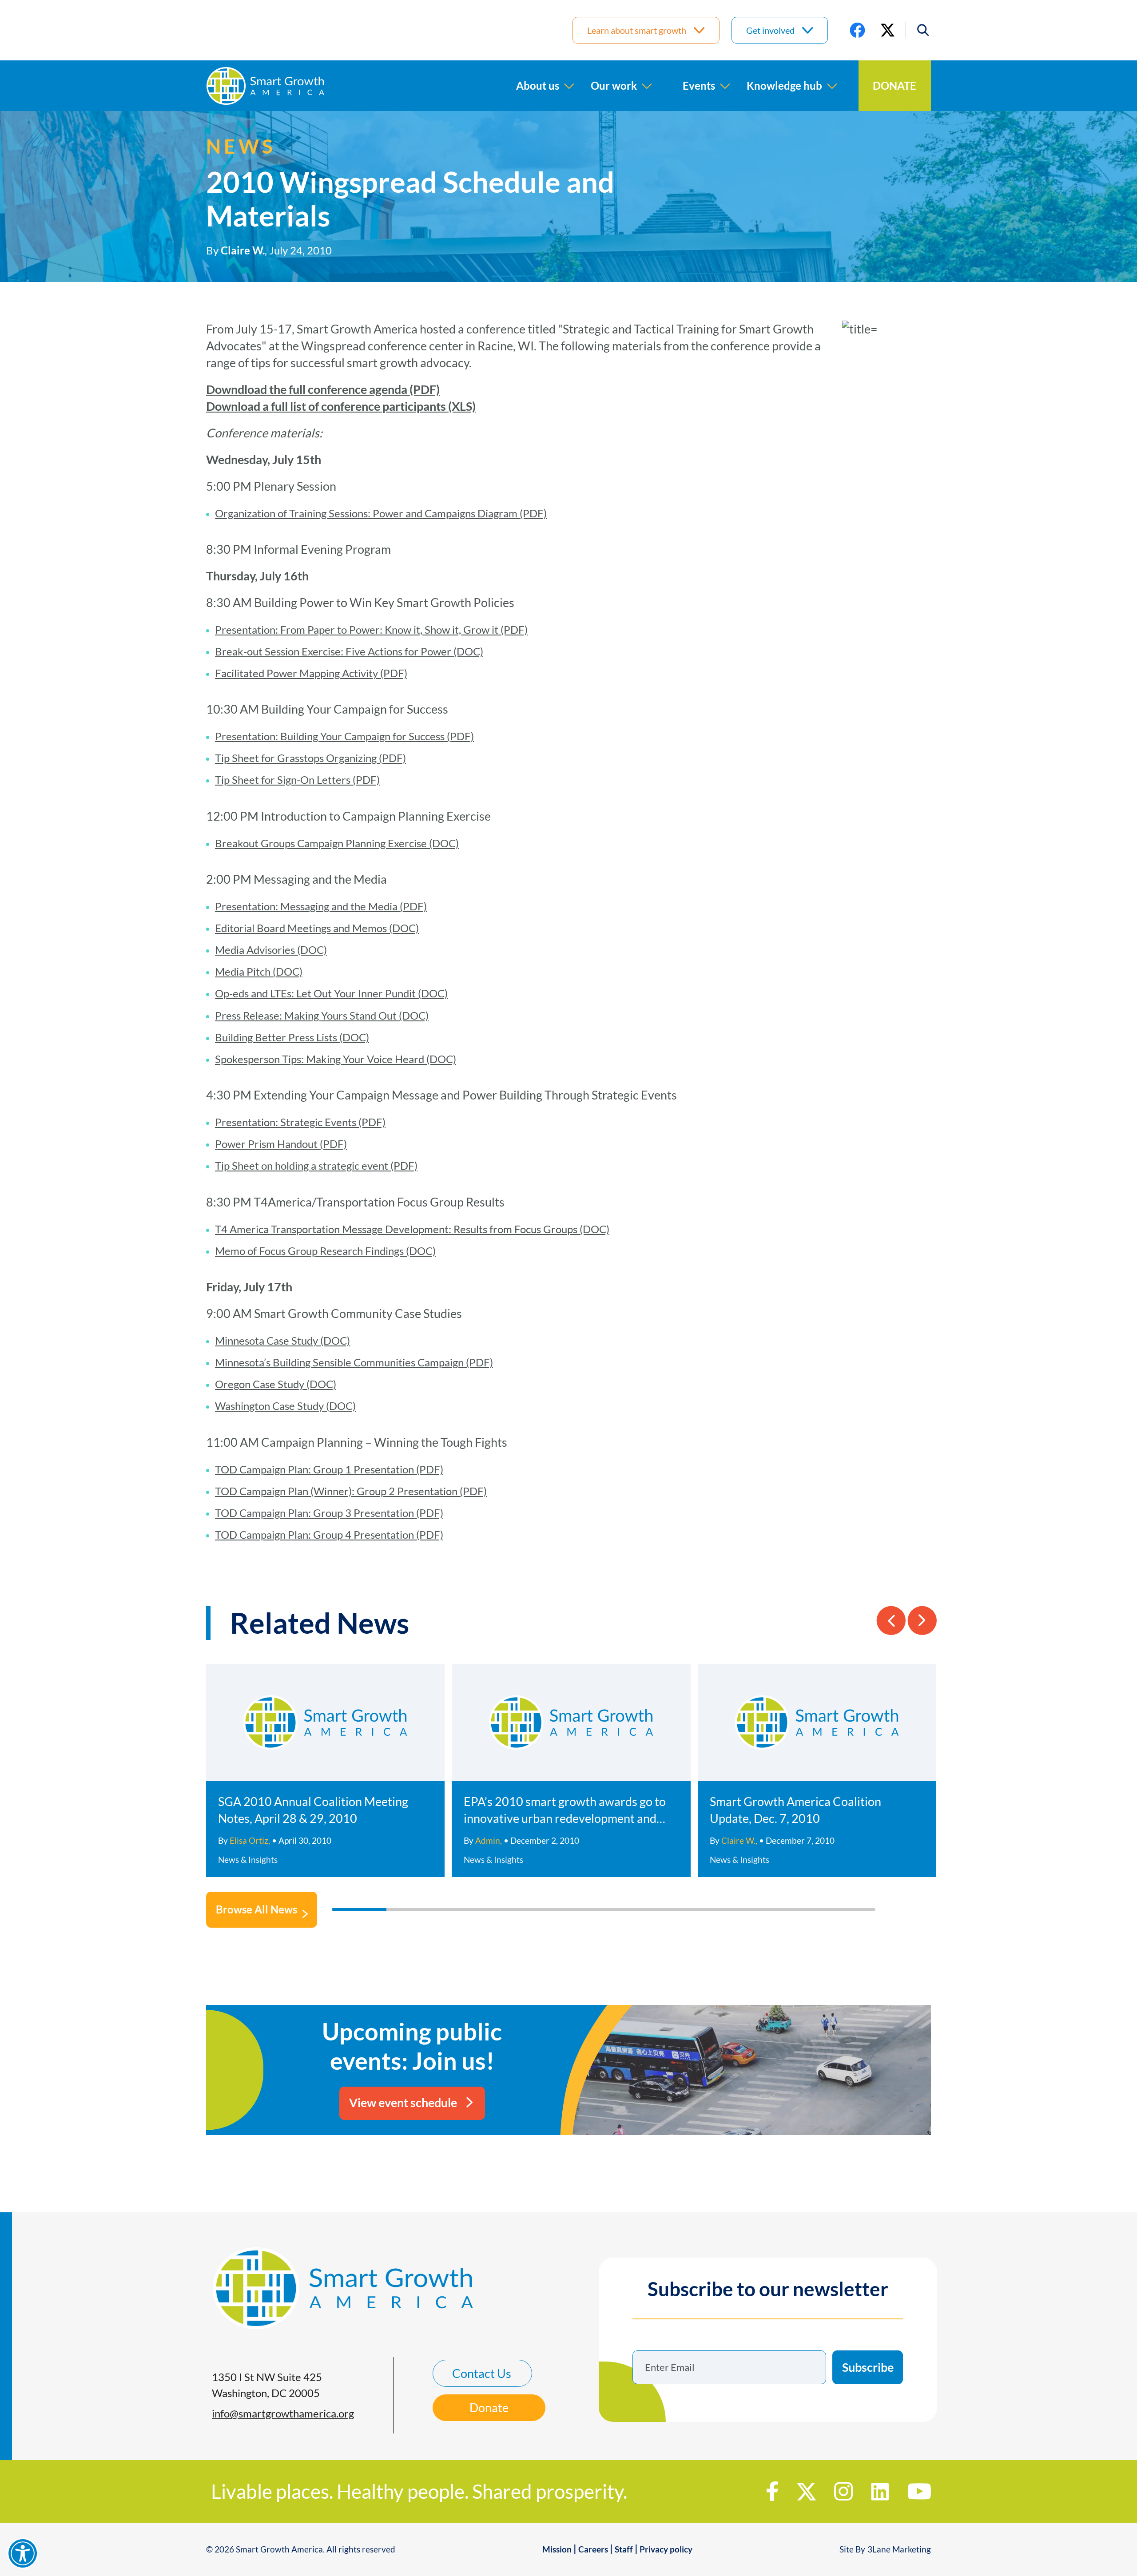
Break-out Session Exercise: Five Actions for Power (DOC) (349, 651)
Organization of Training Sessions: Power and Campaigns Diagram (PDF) (381, 513)
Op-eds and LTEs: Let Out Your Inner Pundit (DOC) (331, 993)
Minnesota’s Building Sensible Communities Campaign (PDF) (354, 1362)
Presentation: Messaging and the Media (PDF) (321, 906)
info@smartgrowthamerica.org (283, 2413)
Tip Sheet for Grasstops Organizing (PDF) (310, 758)
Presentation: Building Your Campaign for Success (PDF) (344, 736)
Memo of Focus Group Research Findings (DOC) (325, 1251)
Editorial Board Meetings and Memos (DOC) (317, 928)
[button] (918, 30)
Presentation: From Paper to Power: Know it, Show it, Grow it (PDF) (371, 629)
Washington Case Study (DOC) (285, 1406)
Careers (593, 2549)
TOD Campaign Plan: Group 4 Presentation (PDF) (329, 1534)
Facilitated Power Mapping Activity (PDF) (311, 673)
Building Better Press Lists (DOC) (292, 1037)
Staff (624, 2549)
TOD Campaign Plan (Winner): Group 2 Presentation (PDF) (351, 1491)
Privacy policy (666, 2549)
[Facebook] (857, 30)
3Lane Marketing (899, 2549)
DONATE (894, 85)
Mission (557, 2549)
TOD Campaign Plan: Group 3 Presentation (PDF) (329, 1513)
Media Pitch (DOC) (259, 971)
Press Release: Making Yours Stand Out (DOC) (322, 1015)
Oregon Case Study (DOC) (276, 1384)
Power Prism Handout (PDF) (281, 1144)
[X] (888, 30)
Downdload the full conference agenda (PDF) (323, 389)
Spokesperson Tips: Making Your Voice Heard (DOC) (336, 1059)
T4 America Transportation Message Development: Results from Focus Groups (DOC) (412, 1229)
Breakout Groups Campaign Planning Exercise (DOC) (337, 843)
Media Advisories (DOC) (271, 950)
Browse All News (256, 1909)
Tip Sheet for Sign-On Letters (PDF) (297, 780)
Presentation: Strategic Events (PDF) (300, 1122)
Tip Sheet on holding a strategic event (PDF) (316, 1165)
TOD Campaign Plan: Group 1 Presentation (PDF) (329, 1469)
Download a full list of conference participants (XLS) (341, 406)
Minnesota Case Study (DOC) (282, 1340)
